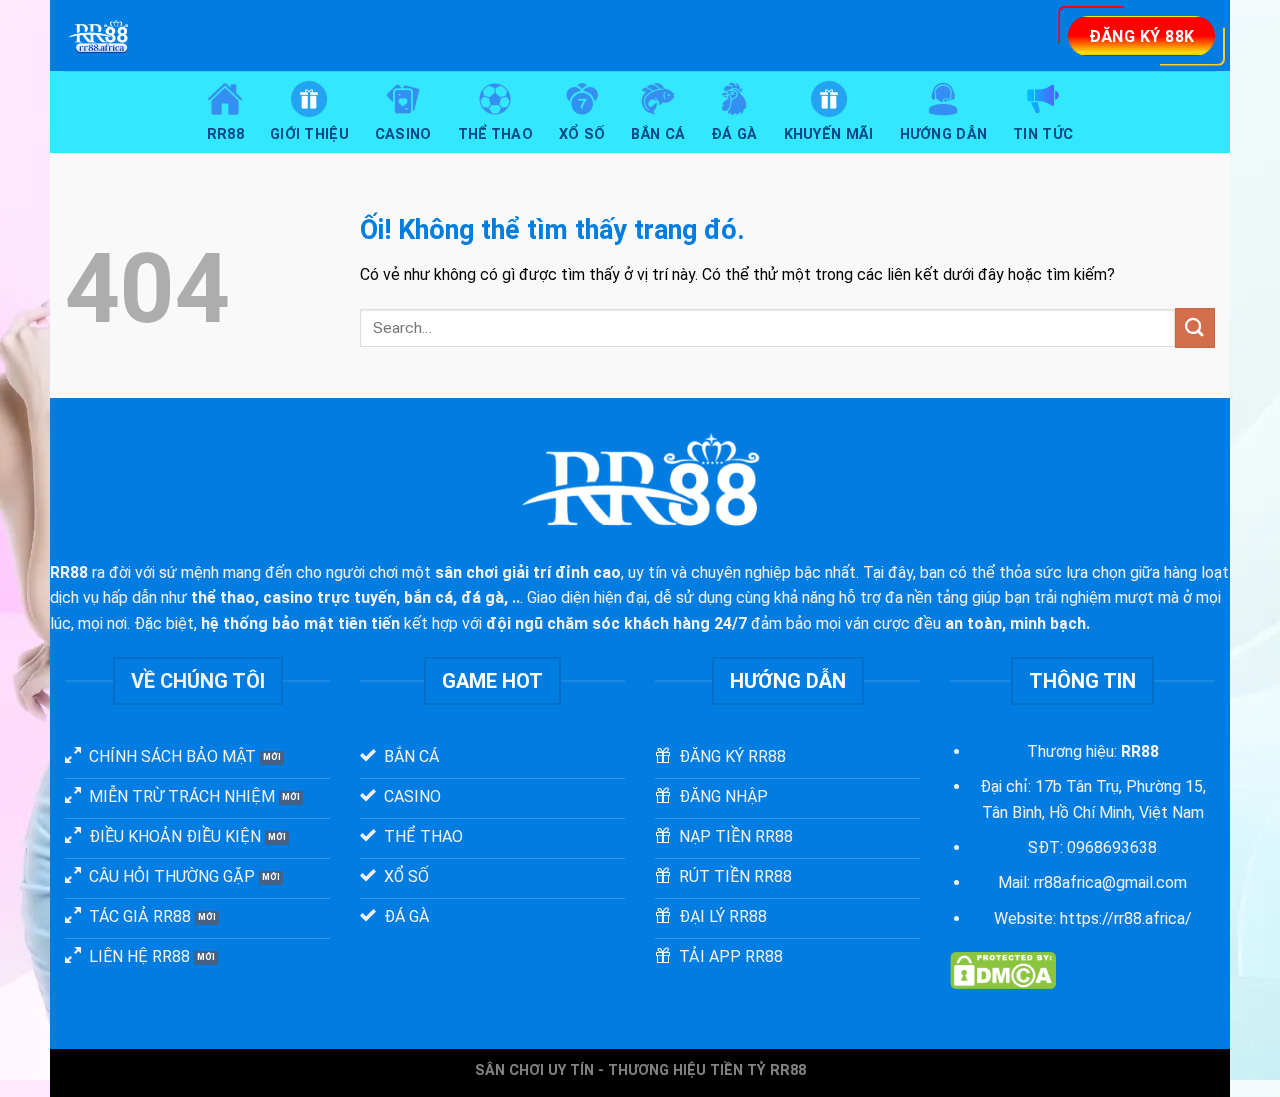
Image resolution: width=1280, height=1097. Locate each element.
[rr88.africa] (279, 35)
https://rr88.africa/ (1126, 918)
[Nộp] (1195, 327)
